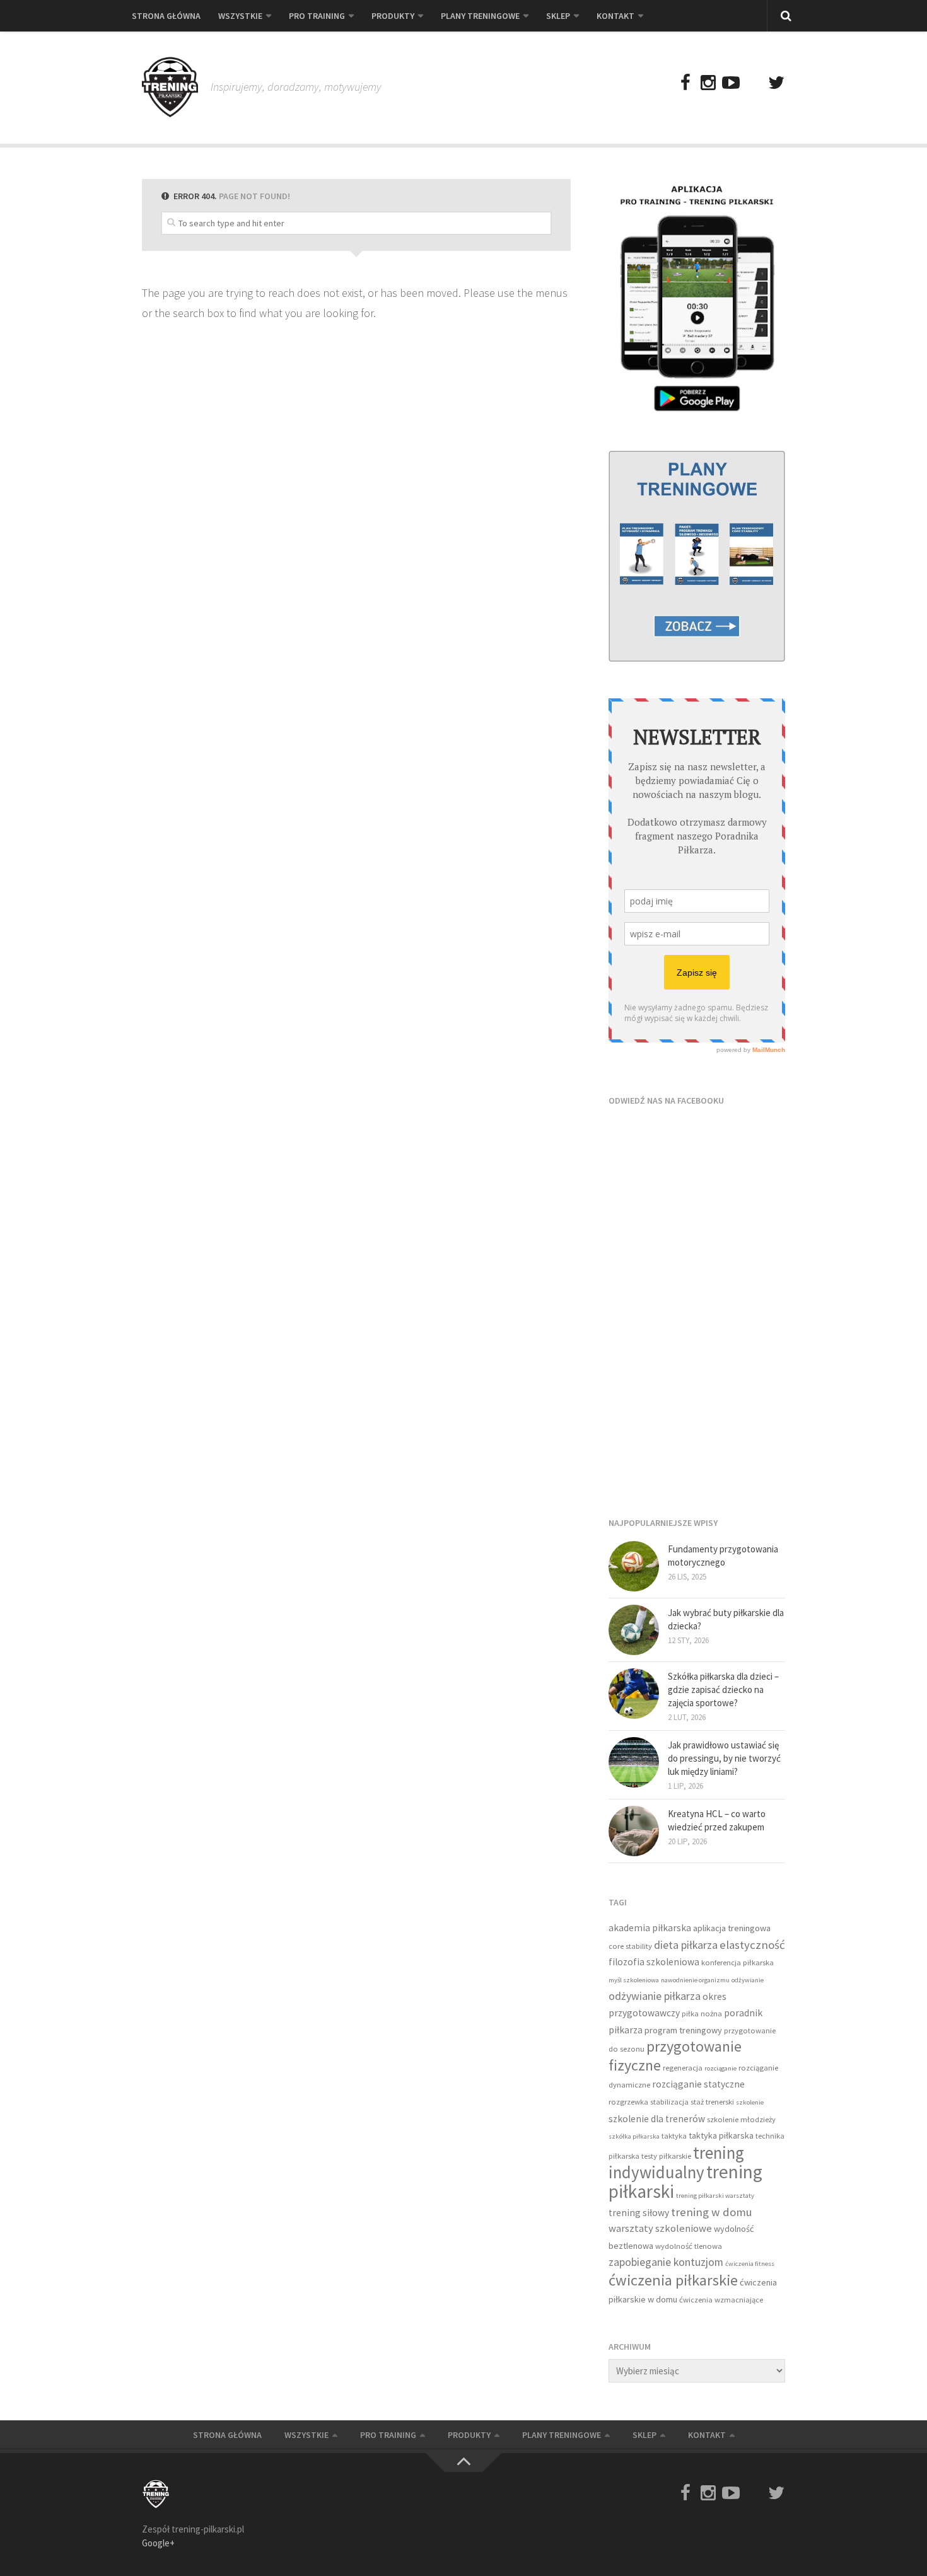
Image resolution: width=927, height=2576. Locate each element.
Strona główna (166, 16)
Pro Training (317, 16)
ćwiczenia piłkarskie (673, 2280)
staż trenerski (712, 2102)
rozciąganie (720, 2068)
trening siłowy (639, 2213)
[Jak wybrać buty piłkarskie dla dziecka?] (634, 1630)
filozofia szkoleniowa (654, 1962)
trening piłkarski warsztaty (715, 2196)
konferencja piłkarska (738, 1962)
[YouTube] (731, 83)
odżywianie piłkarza (655, 1996)
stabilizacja (669, 2102)
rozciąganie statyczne (698, 2084)
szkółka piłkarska (634, 2136)
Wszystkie (240, 16)
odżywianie (748, 1980)
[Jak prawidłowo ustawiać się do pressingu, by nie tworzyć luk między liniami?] (634, 1762)
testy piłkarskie (666, 2156)
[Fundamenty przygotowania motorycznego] (634, 1566)
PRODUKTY (393, 16)
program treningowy (683, 2030)
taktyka (674, 2136)
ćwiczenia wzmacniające (721, 2300)
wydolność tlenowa (689, 2246)
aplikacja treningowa (732, 1928)
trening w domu (712, 2212)
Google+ (158, 2543)
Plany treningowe (480, 16)
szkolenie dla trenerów (657, 2119)
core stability (630, 1946)
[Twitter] (776, 83)
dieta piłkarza (686, 1945)
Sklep (558, 16)
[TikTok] (754, 83)
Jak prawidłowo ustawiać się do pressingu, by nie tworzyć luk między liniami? (724, 1758)
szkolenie (750, 2102)
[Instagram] (708, 83)
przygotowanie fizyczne (675, 2056)
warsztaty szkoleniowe (660, 2228)
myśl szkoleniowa (634, 1980)
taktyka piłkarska (721, 2135)
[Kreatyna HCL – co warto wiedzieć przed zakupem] (634, 1831)
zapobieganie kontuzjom (666, 2262)
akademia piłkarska (650, 1928)
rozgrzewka (628, 2102)
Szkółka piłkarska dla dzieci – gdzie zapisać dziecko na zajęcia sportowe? (723, 1689)
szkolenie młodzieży (741, 2119)
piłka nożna (702, 2013)
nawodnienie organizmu (695, 1980)
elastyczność (752, 1945)
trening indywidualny (676, 2163)
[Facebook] (685, 83)
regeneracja (683, 2068)
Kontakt (615, 16)
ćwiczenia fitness (750, 2264)
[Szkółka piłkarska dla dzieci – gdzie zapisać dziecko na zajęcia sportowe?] (634, 1694)
